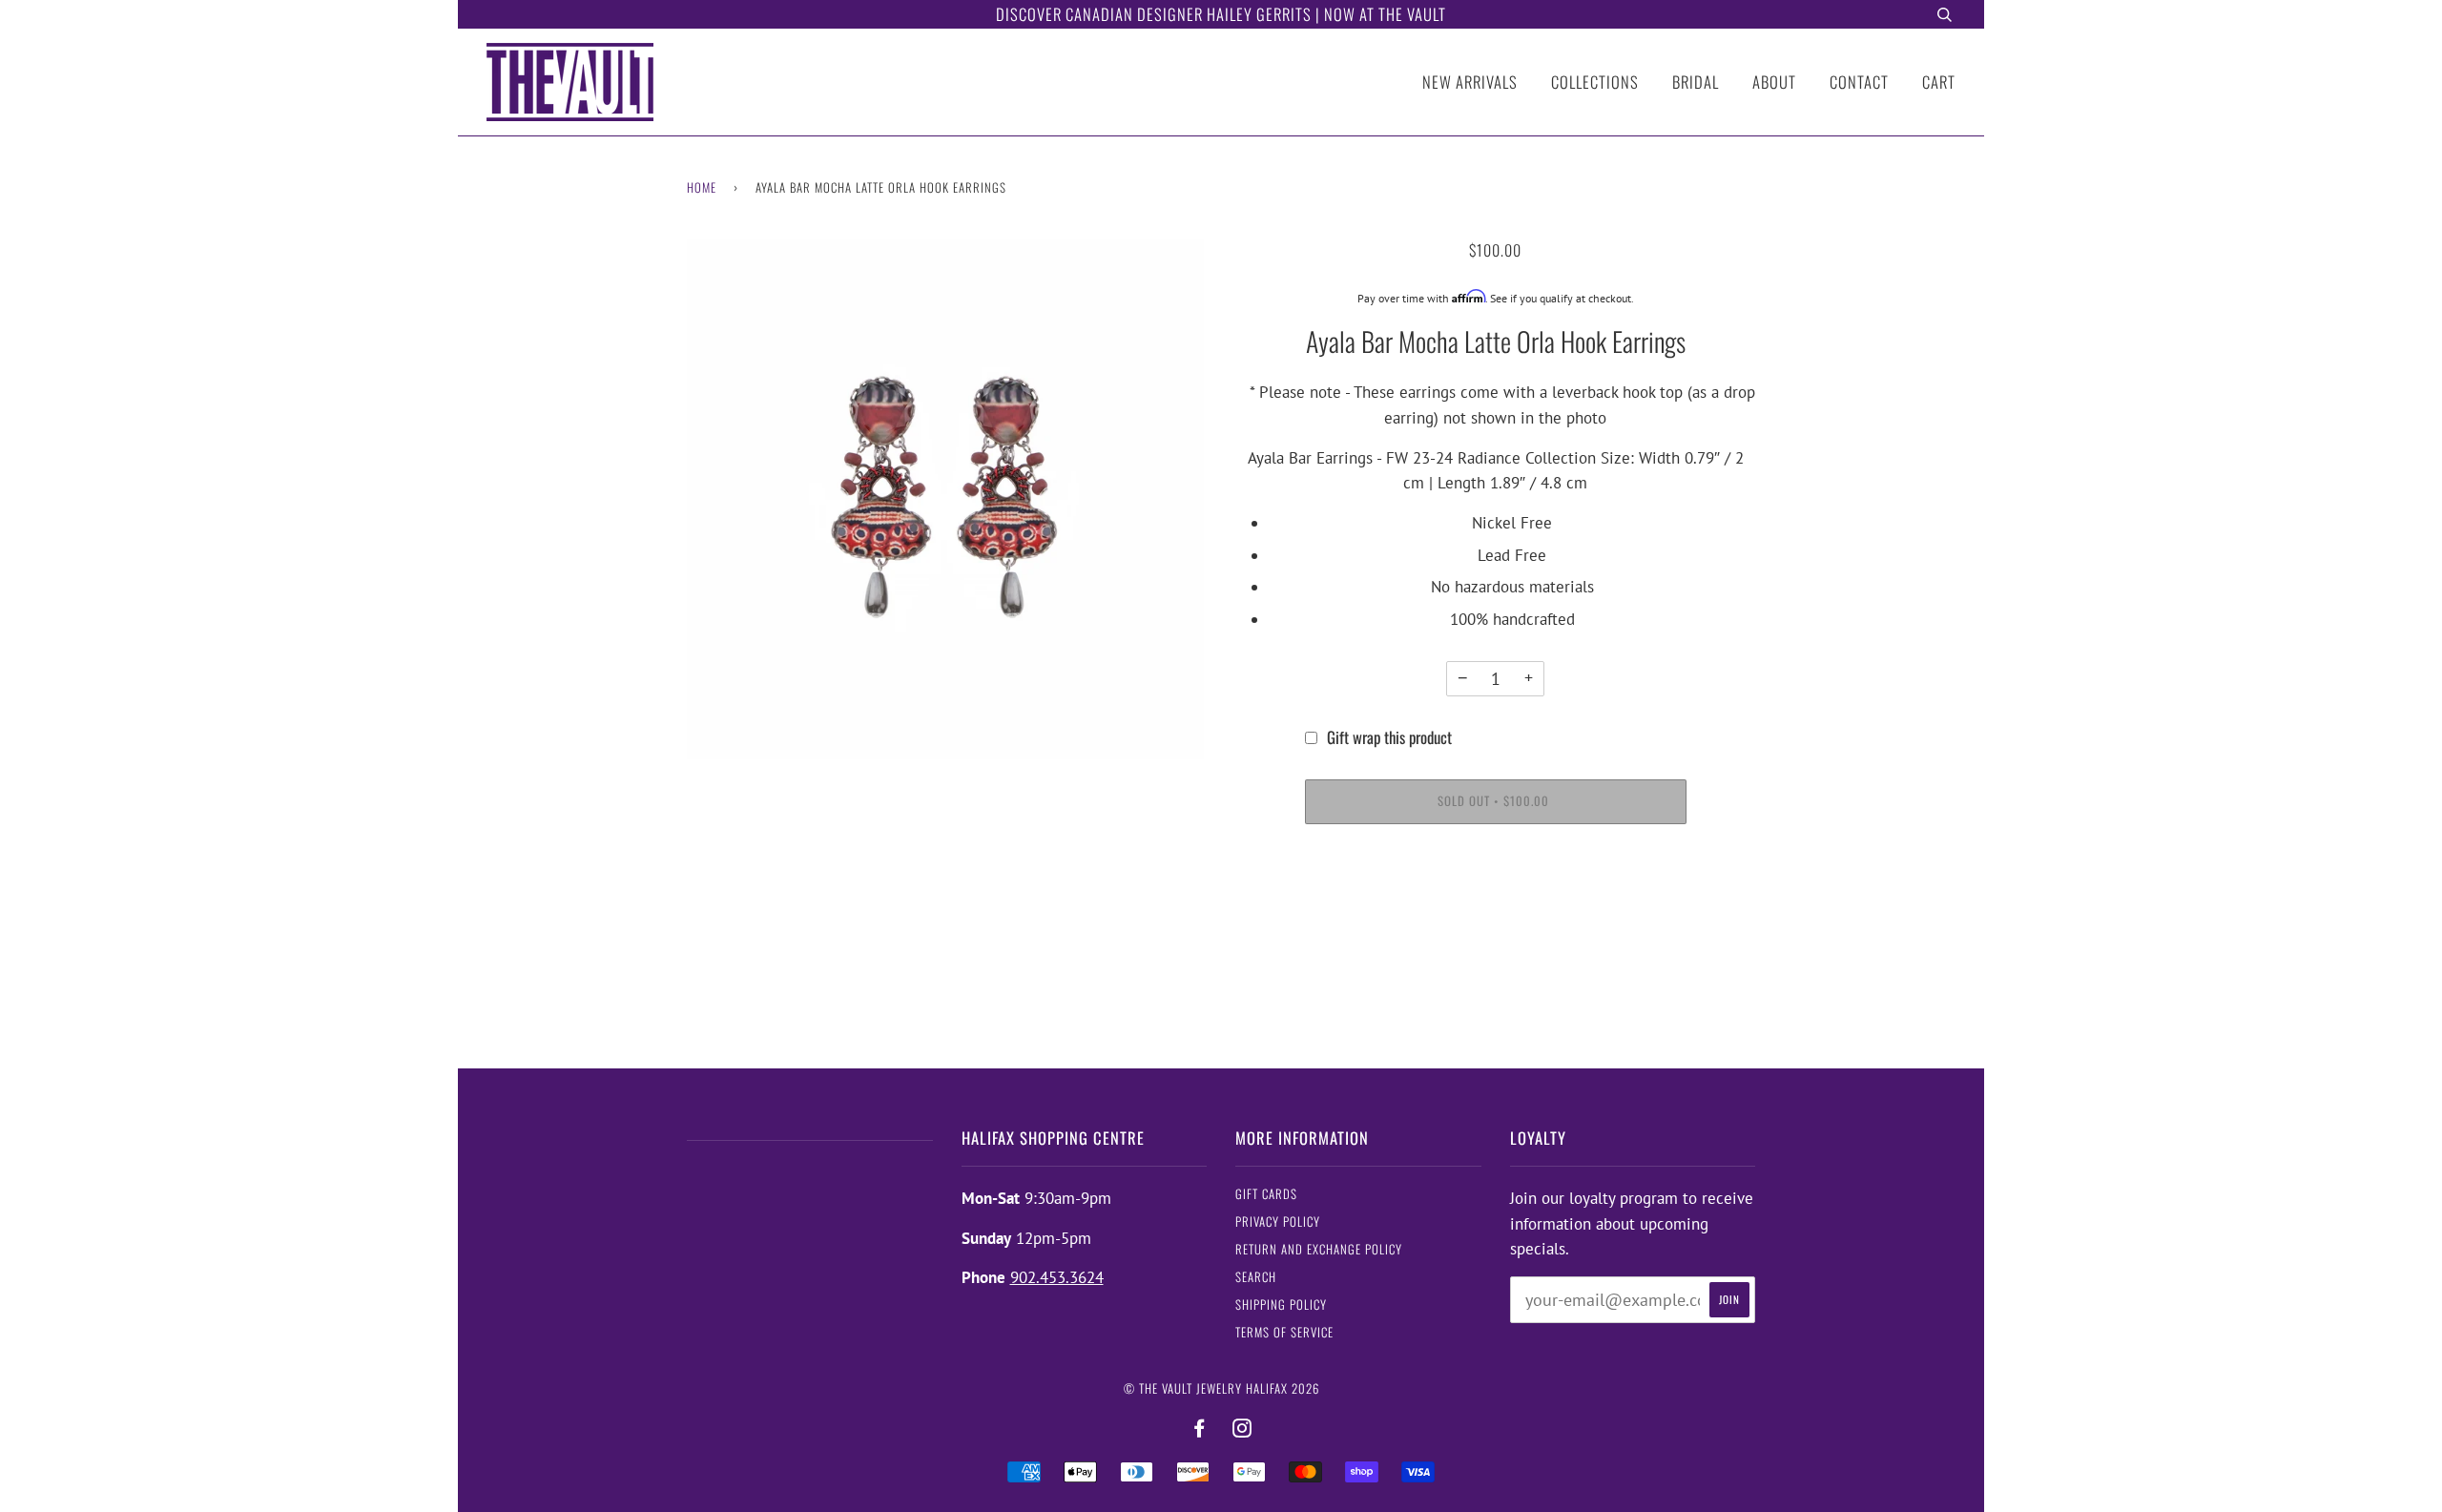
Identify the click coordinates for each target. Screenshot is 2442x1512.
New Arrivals (1470, 82)
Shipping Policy (1281, 1305)
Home (702, 187)
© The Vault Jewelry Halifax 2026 (1221, 1388)
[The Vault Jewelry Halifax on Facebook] (1200, 1429)
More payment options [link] (1495, 911)
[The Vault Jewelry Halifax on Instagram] (1242, 1429)
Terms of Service (1284, 1332)
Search (1256, 1277)
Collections (1595, 82)
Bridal (1696, 82)
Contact (1859, 82)
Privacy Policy (1278, 1222)
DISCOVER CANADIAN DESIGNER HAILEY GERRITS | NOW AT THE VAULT (1221, 14)
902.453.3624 (1057, 1277)
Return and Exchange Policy (1319, 1249)
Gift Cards (1266, 1194)
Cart (1939, 82)
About (1774, 82)
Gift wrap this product (1389, 737)
